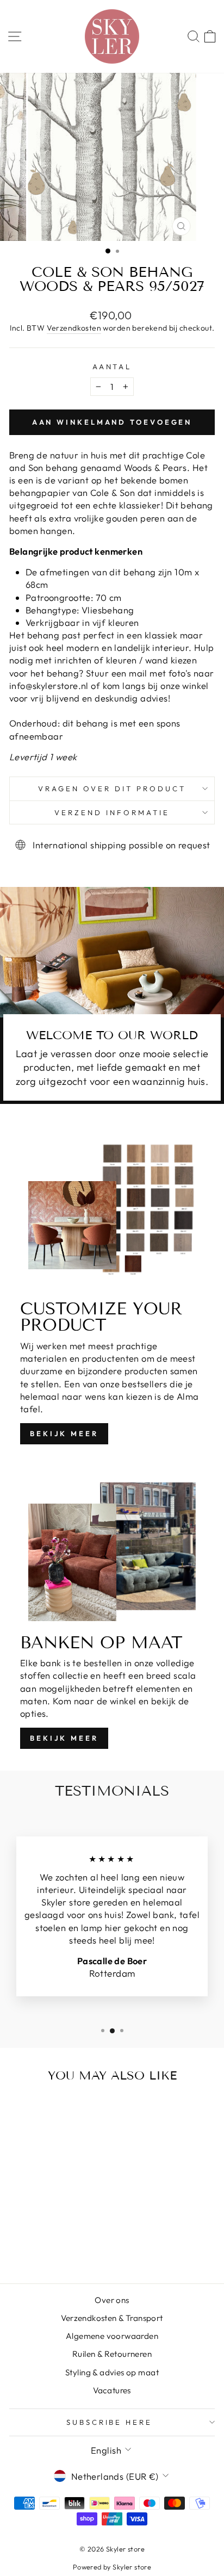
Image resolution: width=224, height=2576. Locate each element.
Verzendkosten (74, 328)
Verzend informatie (112, 812)
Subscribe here (110, 2422)
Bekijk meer (64, 1433)
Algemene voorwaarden (112, 2336)
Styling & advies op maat (112, 2372)
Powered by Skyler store (112, 2567)
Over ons (112, 2300)
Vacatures (112, 2390)
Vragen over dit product (112, 789)
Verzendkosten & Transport (112, 2318)
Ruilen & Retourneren (112, 2354)
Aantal (112, 367)
